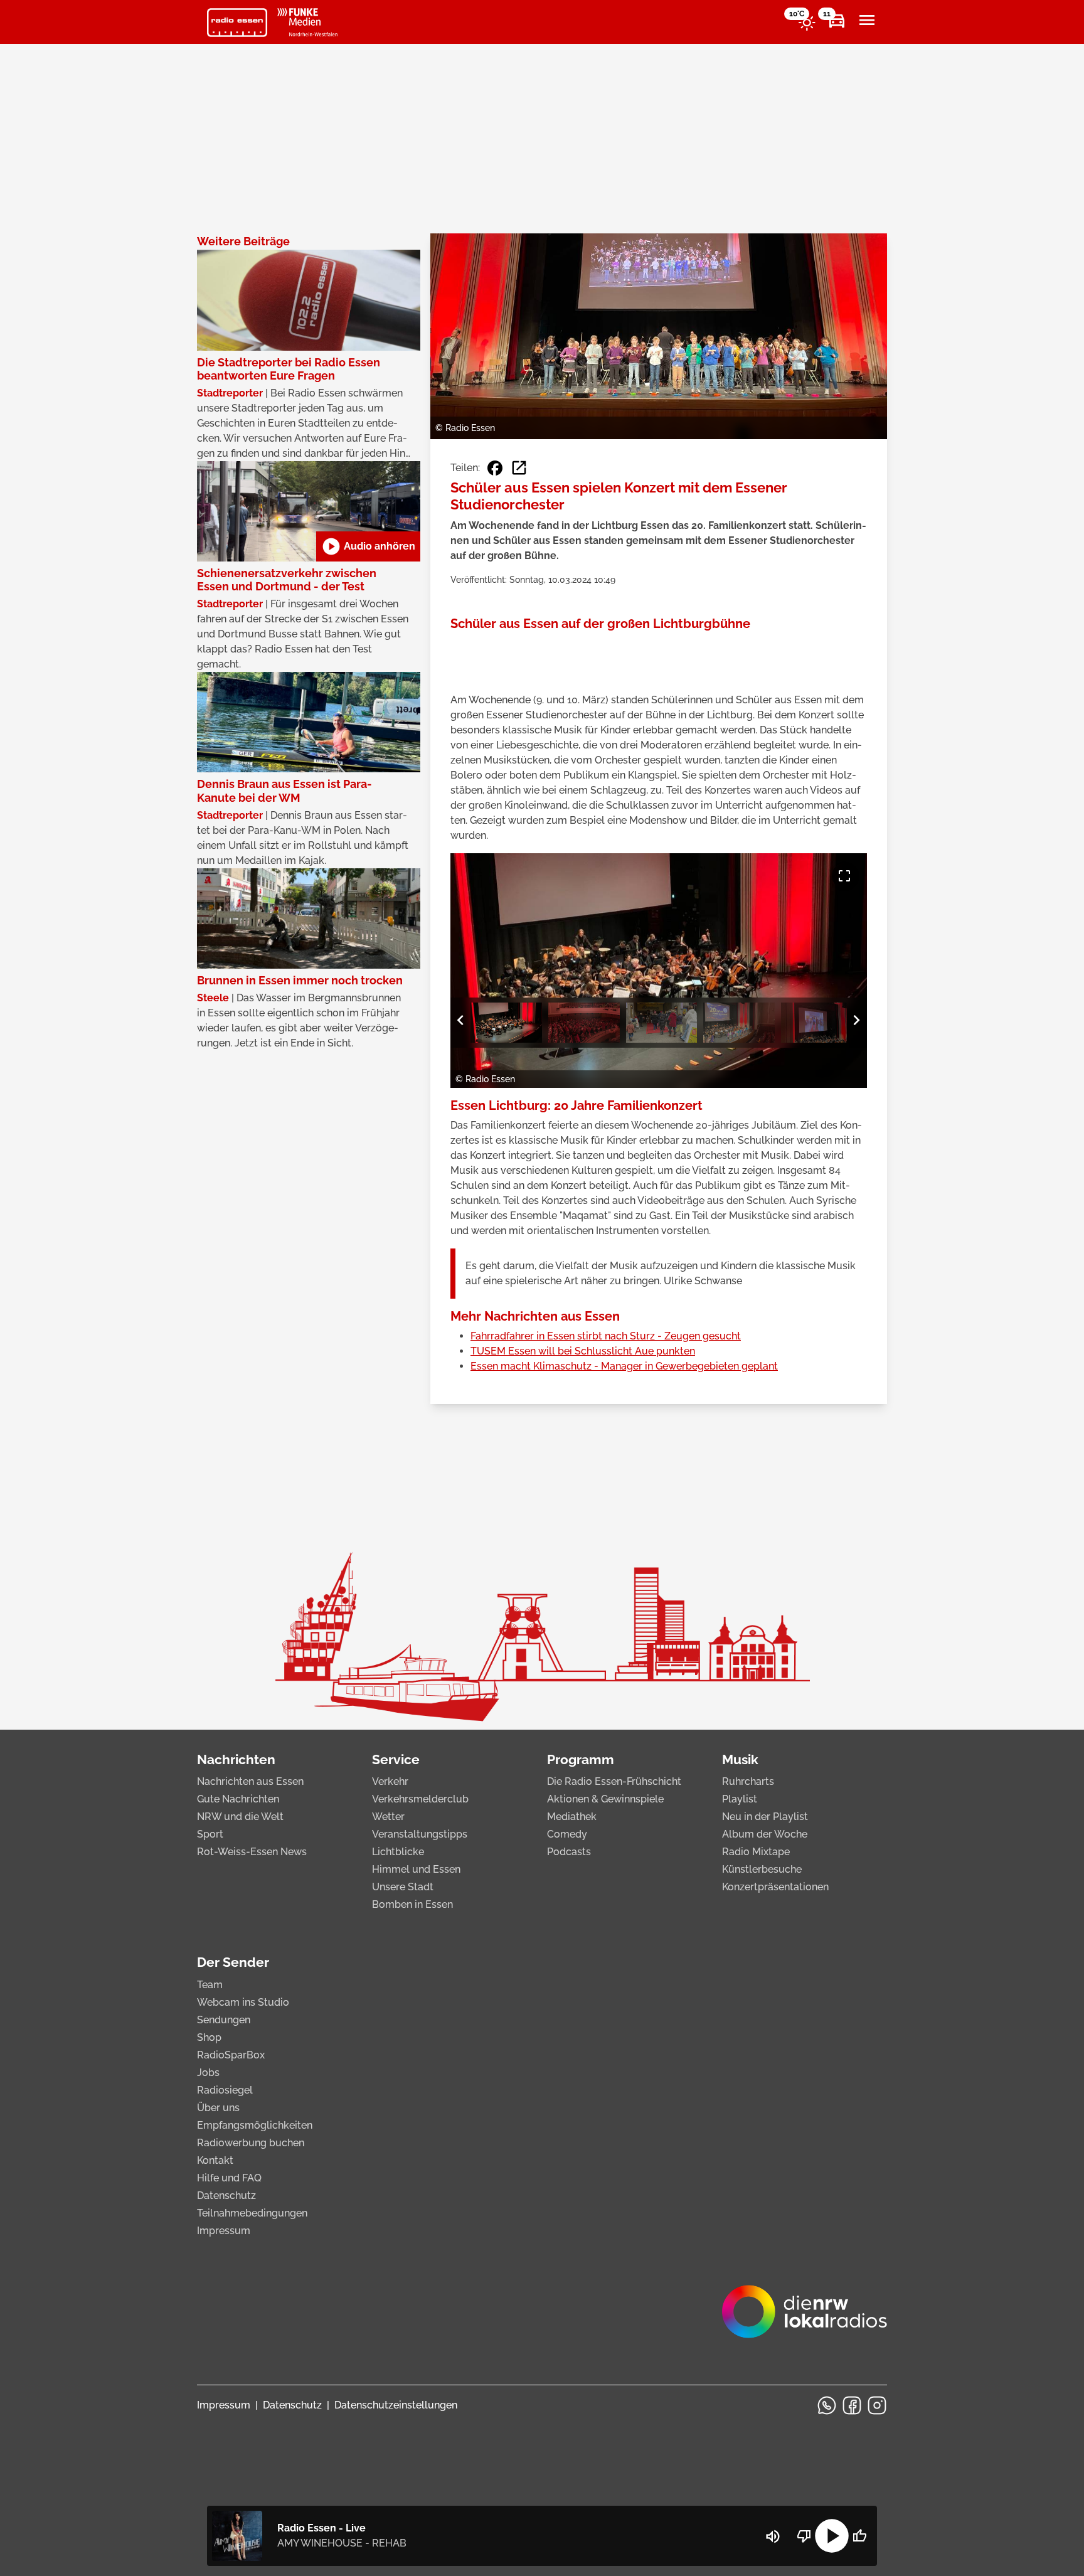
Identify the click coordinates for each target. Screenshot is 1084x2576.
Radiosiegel (225, 2090)
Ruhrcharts (748, 1781)
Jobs (208, 2073)
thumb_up (859, 2536)
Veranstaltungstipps (420, 1834)
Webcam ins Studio (243, 2002)
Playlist (740, 1799)
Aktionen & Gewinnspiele (605, 1799)
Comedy (567, 1834)
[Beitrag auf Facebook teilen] (495, 468)
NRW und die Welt (240, 1817)
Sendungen (224, 2020)
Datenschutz (226, 2195)
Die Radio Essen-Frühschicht (614, 1781)
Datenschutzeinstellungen (396, 2405)
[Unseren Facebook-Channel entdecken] (852, 2405)
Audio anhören (368, 546)
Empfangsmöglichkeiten (255, 2125)
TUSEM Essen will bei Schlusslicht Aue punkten (583, 1351)
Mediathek (572, 1817)
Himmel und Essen (416, 1869)
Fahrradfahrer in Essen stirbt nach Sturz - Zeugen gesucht (606, 1336)
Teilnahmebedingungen (252, 2213)
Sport (210, 1834)
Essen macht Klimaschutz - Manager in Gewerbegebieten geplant (624, 1366)
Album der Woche (765, 1834)
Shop (209, 2037)
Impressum (224, 2231)
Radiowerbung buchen (251, 2143)
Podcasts (569, 1852)
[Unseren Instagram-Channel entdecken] (877, 2405)
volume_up (773, 2536)
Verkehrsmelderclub (420, 1799)
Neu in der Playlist (765, 1817)
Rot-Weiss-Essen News (252, 1852)
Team (210, 1985)
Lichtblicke (398, 1852)
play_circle (832, 2536)
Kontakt (215, 2160)
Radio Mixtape (756, 1852)
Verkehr (390, 1781)
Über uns (218, 2108)
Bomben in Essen (412, 1904)
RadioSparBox (231, 2055)
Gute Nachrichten (238, 1799)
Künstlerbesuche (762, 1869)
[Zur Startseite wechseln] (237, 23)
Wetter (388, 1817)
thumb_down (804, 2536)
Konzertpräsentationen (775, 1887)
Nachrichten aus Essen (250, 1781)
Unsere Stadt (403, 1887)
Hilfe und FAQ (229, 2178)
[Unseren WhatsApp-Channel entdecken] (827, 2405)
